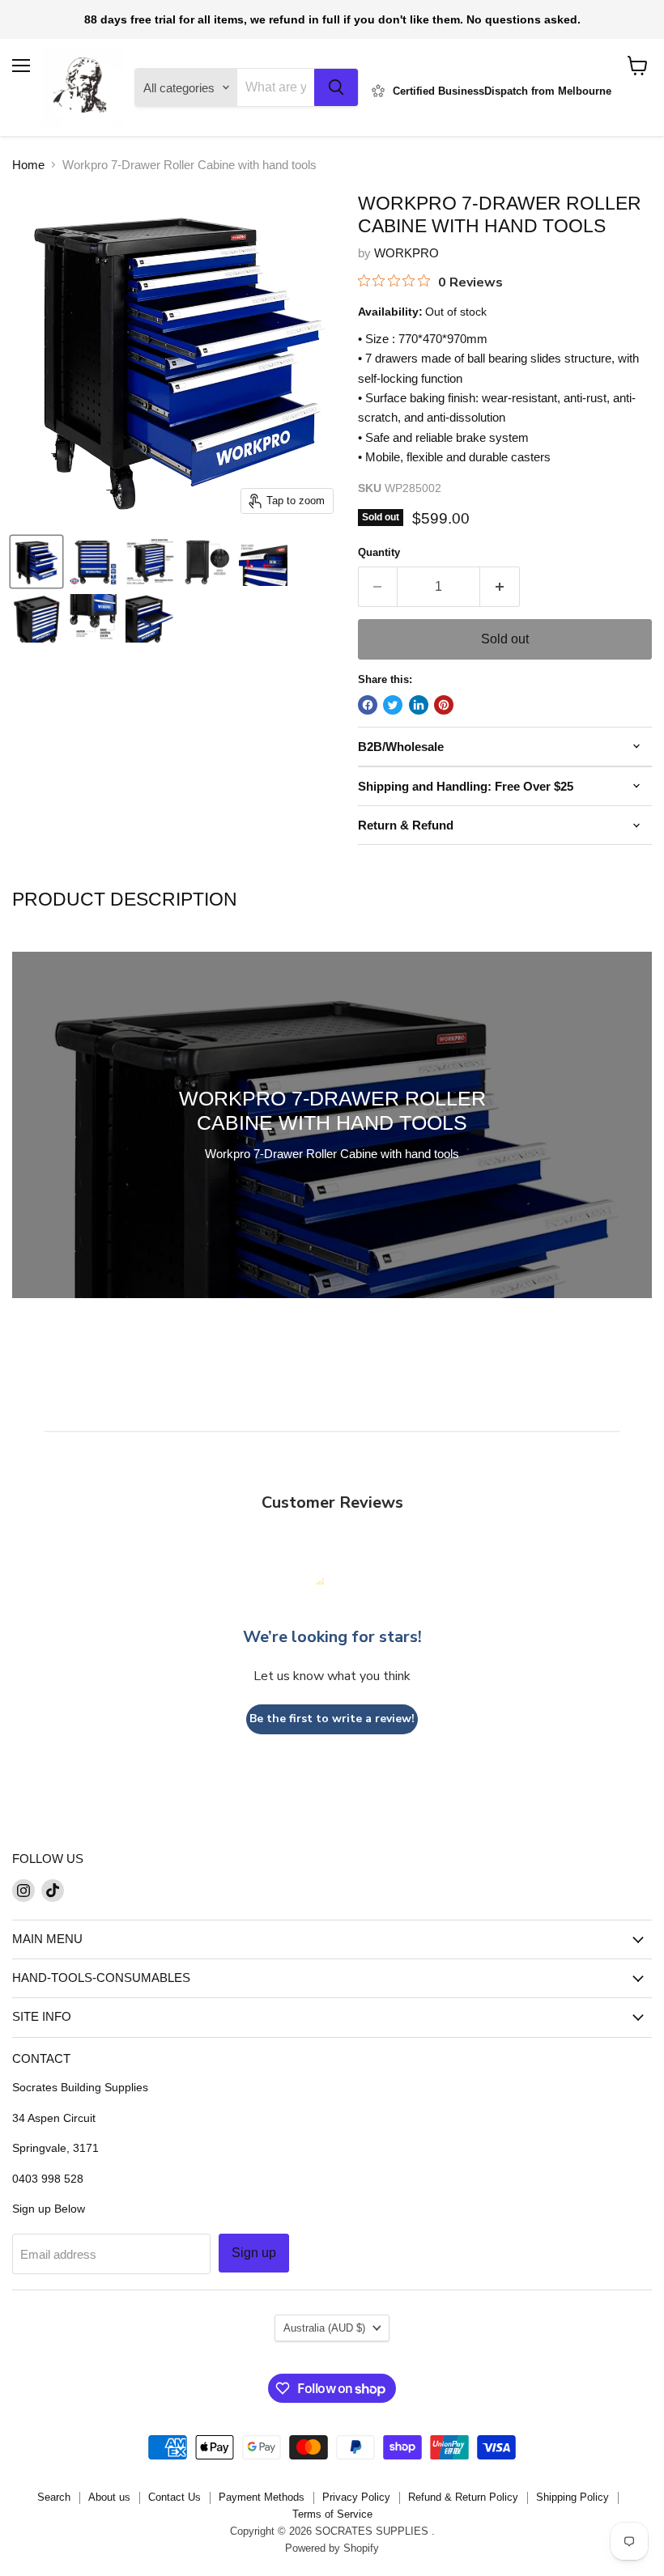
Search (54, 2497)
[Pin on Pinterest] (444, 705)
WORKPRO (406, 253)
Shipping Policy (572, 2497)
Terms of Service (332, 2514)
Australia (324, 2328)
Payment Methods (262, 2497)
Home (28, 165)
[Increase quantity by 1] (500, 587)
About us (109, 2497)
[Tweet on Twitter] (393, 705)
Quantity (379, 552)
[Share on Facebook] (368, 705)
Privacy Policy (356, 2497)
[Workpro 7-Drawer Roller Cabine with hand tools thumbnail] (36, 562)
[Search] (336, 87)
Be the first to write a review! (332, 1719)
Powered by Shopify (332, 2548)
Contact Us (175, 2497)
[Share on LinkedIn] (419, 705)
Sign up (254, 2253)
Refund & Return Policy (463, 2497)
